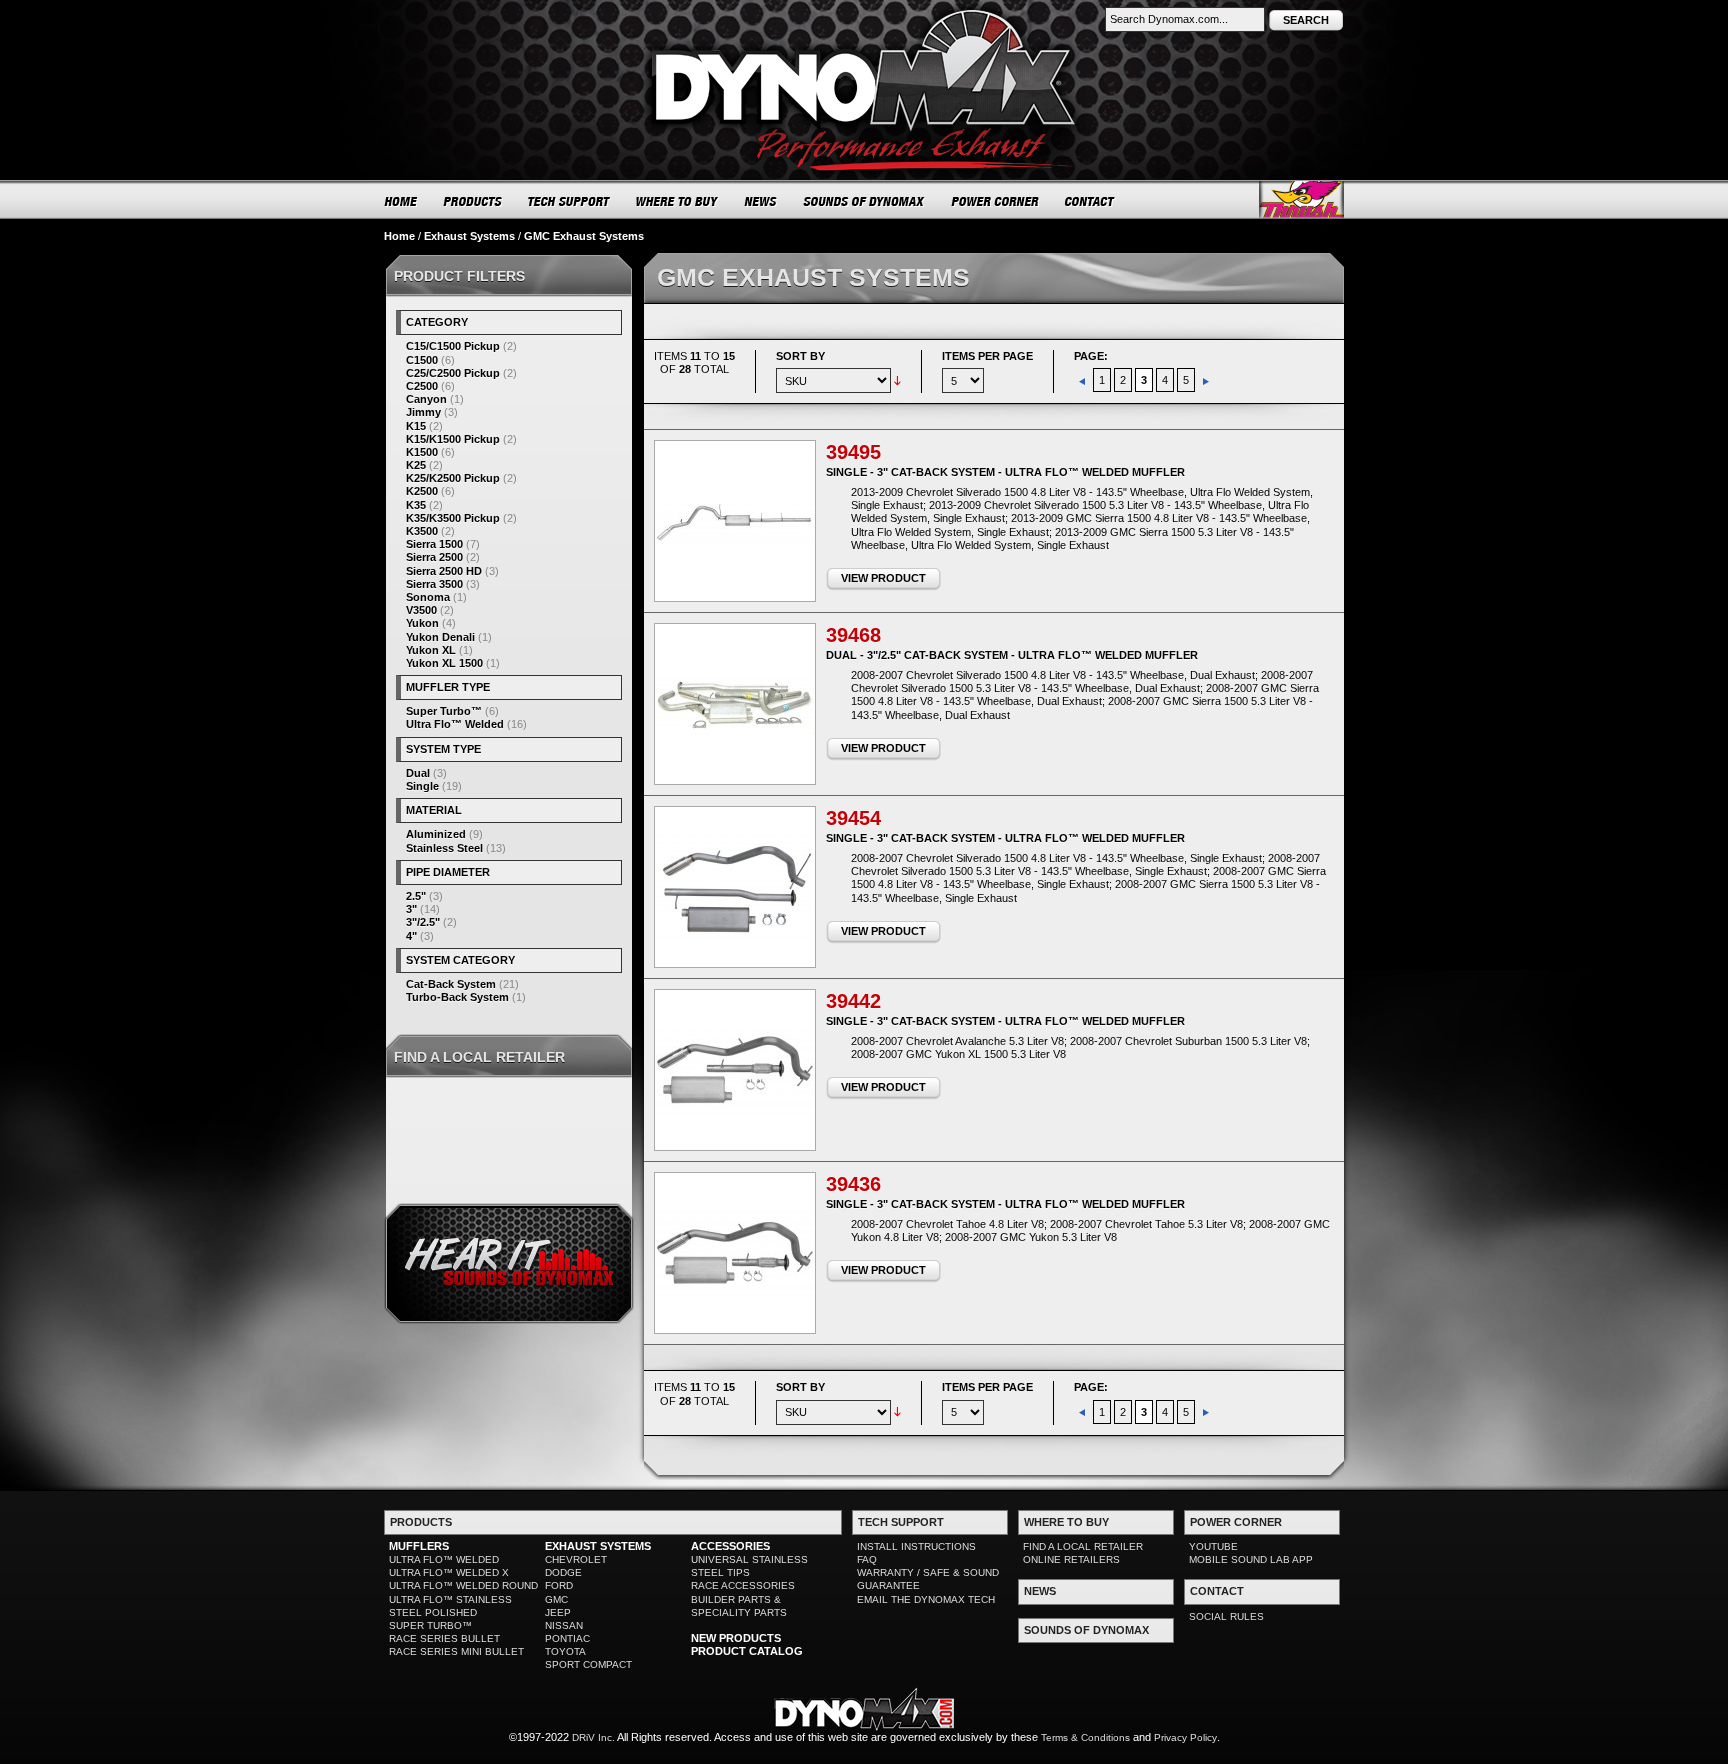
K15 (416, 426)
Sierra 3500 (434, 584)
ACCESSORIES (730, 1546)
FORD (559, 1585)
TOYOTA (565, 1651)
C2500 (422, 386)
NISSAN (564, 1625)
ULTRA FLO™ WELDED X (449, 1572)
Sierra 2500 (434, 557)
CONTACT (1090, 201)
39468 (853, 635)
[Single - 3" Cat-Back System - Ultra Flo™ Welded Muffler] (735, 521)
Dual (418, 773)
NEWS (761, 201)
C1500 (422, 360)
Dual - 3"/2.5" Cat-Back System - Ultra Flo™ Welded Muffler (1012, 655)
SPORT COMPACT (588, 1664)
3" (411, 909)
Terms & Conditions (1085, 1737)
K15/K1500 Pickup (453, 439)
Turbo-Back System (457, 997)
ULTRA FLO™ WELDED (444, 1559)
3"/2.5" (423, 922)
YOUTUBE (1213, 1546)
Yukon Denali (440, 637)
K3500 (422, 531)
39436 (853, 1184)
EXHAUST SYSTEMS (598, 1546)
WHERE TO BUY (677, 201)
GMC (556, 1599)
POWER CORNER (995, 201)
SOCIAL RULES (1226, 1616)
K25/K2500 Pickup (453, 478)
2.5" (416, 896)
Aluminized (436, 834)
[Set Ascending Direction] (897, 380)
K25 (416, 465)
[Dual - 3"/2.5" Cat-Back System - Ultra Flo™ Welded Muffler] (735, 704)
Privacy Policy (1185, 1737)
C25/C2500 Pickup (453, 373)
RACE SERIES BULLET (444, 1638)
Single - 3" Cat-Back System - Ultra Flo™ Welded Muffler (1005, 472)
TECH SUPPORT (569, 201)
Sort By (800, 356)
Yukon (422, 623)
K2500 (422, 491)
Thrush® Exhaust (1301, 199)
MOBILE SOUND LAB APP (1251, 1559)
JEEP (558, 1612)
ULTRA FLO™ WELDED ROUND (463, 1585)
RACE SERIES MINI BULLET (456, 1651)
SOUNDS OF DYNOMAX (864, 201)
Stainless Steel (444, 848)
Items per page (987, 356)
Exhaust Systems (469, 236)
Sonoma (428, 597)
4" (411, 936)
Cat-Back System (451, 984)
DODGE (563, 1572)
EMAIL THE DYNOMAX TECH (926, 1599)
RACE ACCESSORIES (743, 1585)
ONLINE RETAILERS (1071, 1559)
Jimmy (423, 412)
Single (422, 786)
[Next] (1206, 380)
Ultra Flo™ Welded (455, 724)
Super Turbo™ (444, 711)
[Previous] (1083, 380)
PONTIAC (567, 1638)
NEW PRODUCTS (736, 1638)
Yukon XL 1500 (444, 663)
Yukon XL (431, 650)
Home (399, 236)
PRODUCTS (473, 201)
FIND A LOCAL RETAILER (1083, 1546)
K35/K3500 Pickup (453, 518)
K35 (416, 505)
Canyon (426, 399)
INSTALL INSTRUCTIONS (916, 1546)
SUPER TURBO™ (430, 1625)
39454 (853, 818)
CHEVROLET (576, 1559)
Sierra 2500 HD (444, 571)
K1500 (422, 452)
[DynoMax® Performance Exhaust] (864, 14)
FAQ (867, 1559)
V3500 (421, 610)
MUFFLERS (419, 1546)
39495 (853, 452)
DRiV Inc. (593, 1737)
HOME (401, 201)
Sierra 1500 (434, 544)
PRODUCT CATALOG (747, 1651)
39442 (853, 1001)
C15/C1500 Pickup (453, 346)
